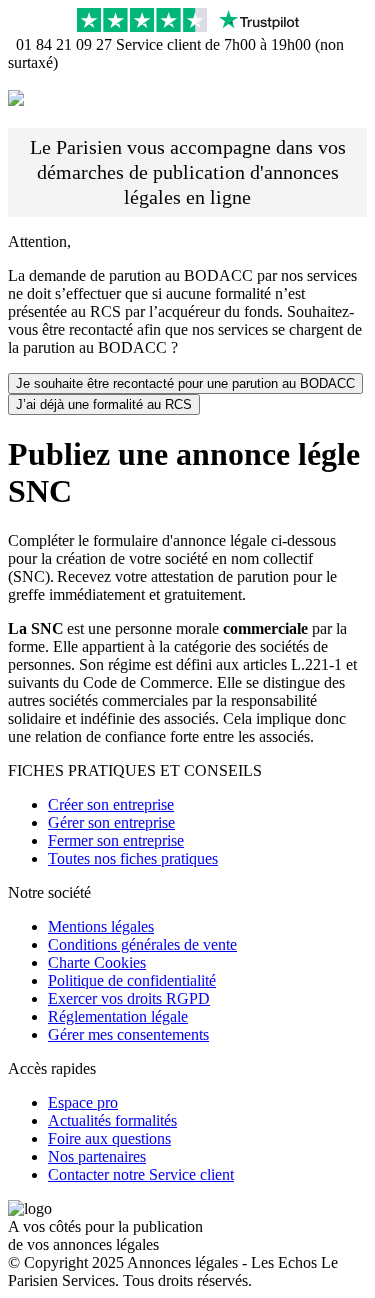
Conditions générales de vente (142, 944)
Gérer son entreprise (111, 822)
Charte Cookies (97, 962)
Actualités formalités (112, 1120)
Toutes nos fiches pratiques (133, 858)
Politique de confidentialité (132, 980)
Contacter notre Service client (141, 1174)
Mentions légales (101, 926)
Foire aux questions (109, 1138)
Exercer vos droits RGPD (129, 998)
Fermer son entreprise (116, 840)
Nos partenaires (97, 1156)
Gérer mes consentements (128, 1034)
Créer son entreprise (111, 804)
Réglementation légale (118, 1016)
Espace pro (83, 1102)
